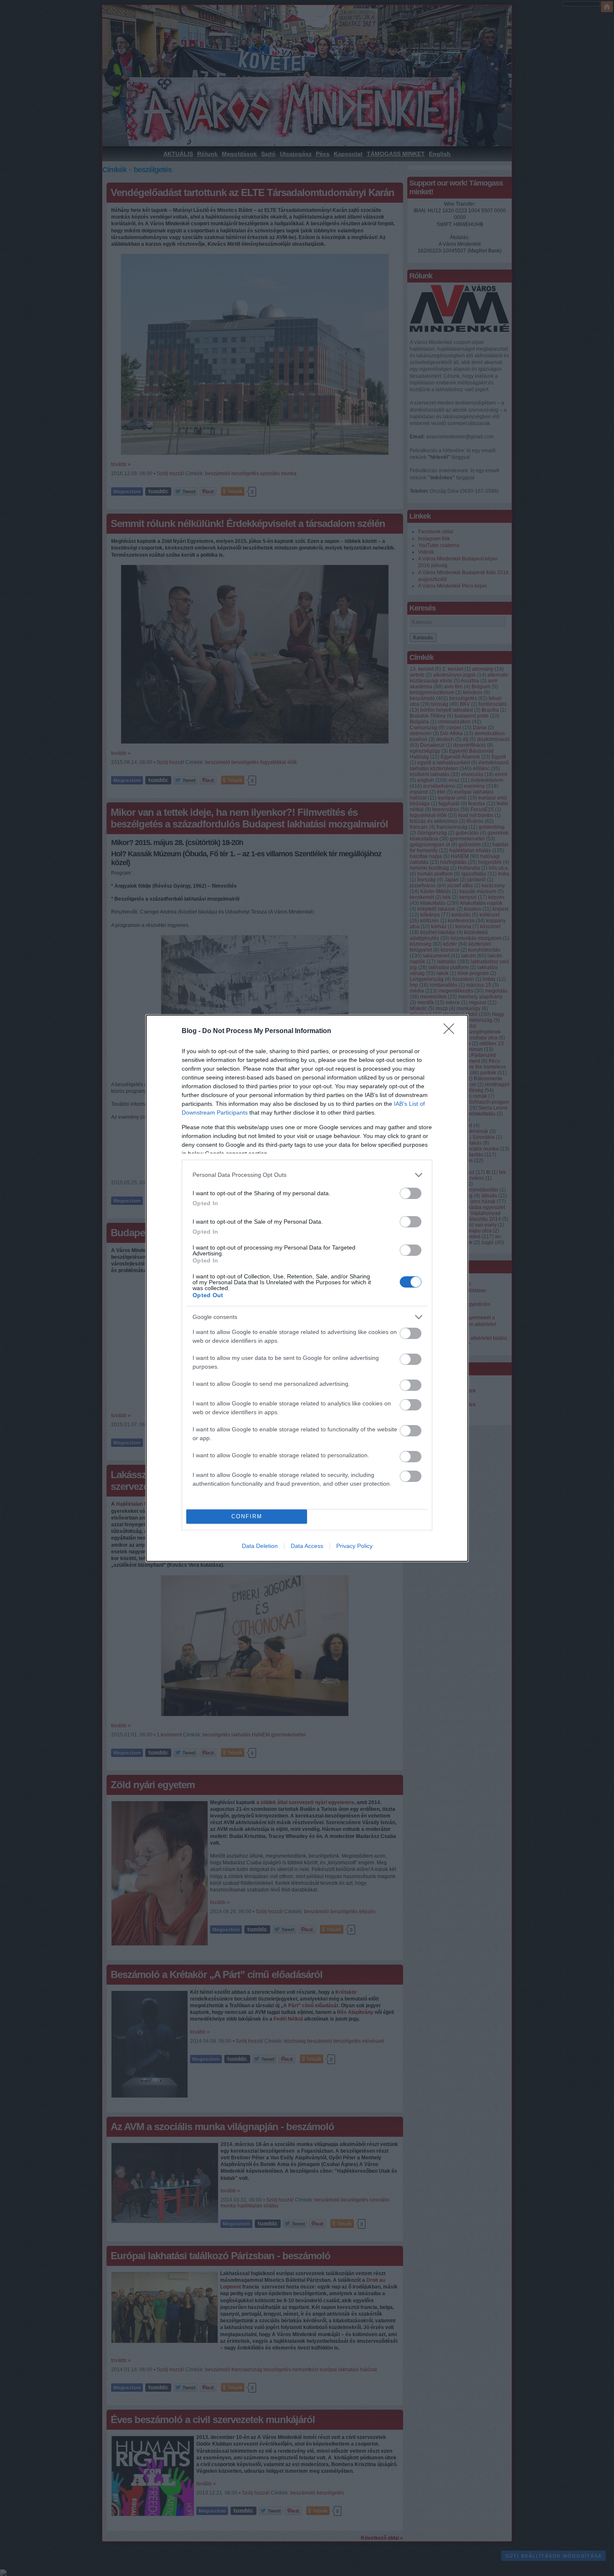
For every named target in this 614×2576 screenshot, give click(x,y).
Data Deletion (260, 1546)
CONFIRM (247, 1516)
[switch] (411, 1193)
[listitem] (307, 1175)
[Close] (452, 1031)
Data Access (307, 1546)
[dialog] (307, 1288)
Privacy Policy (354, 1546)
